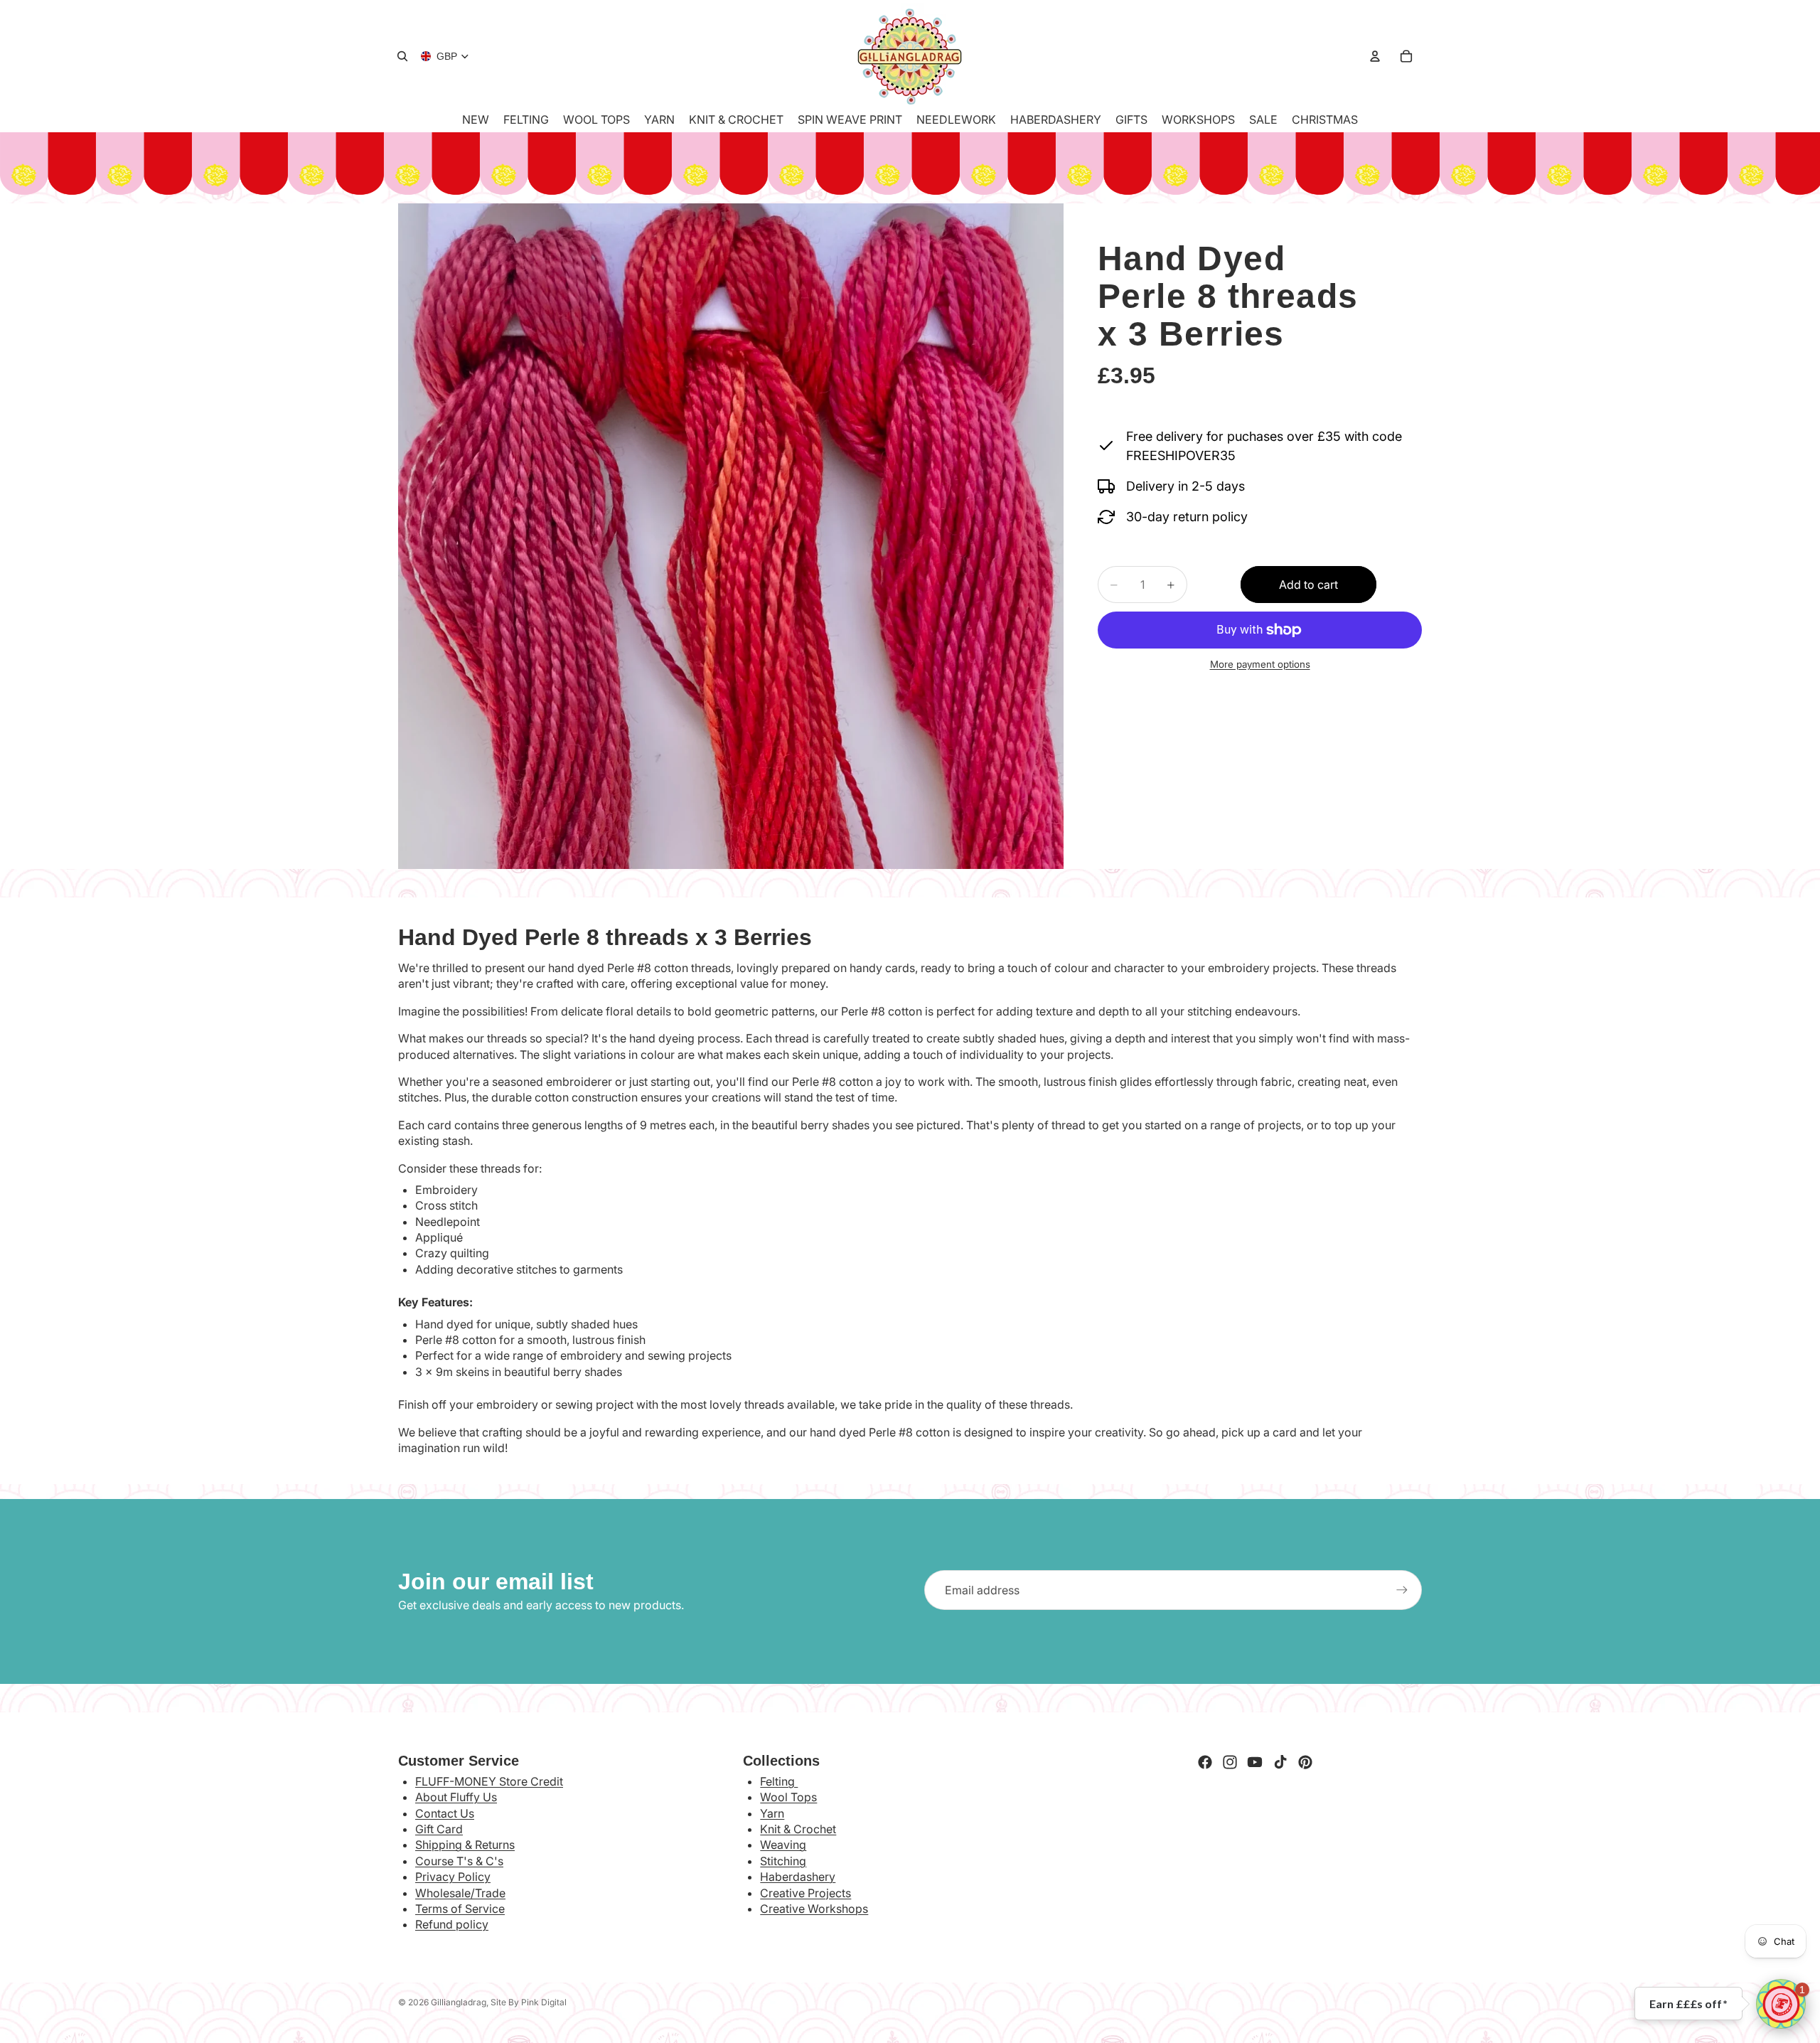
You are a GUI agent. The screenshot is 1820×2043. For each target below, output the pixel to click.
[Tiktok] (1280, 1762)
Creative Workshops (814, 1909)
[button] (1781, 2004)
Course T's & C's (459, 1861)
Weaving (783, 1845)
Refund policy (452, 1924)
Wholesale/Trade (460, 1893)
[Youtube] (1255, 1762)
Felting (779, 1781)
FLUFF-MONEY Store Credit (489, 1781)
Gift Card (439, 1829)
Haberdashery (798, 1877)
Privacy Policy (453, 1877)
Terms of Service (460, 1909)
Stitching (783, 1861)
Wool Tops (788, 1797)
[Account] (1375, 56)
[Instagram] (1230, 1762)
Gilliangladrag (459, 2002)
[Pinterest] (1305, 1762)
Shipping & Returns (465, 1845)
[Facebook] (1205, 1762)
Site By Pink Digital (529, 2002)
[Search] (402, 56)
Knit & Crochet (798, 1829)
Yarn (772, 1813)
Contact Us (445, 1813)
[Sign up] (1402, 1590)
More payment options (1260, 664)
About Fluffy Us (456, 1797)
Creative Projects (805, 1893)
